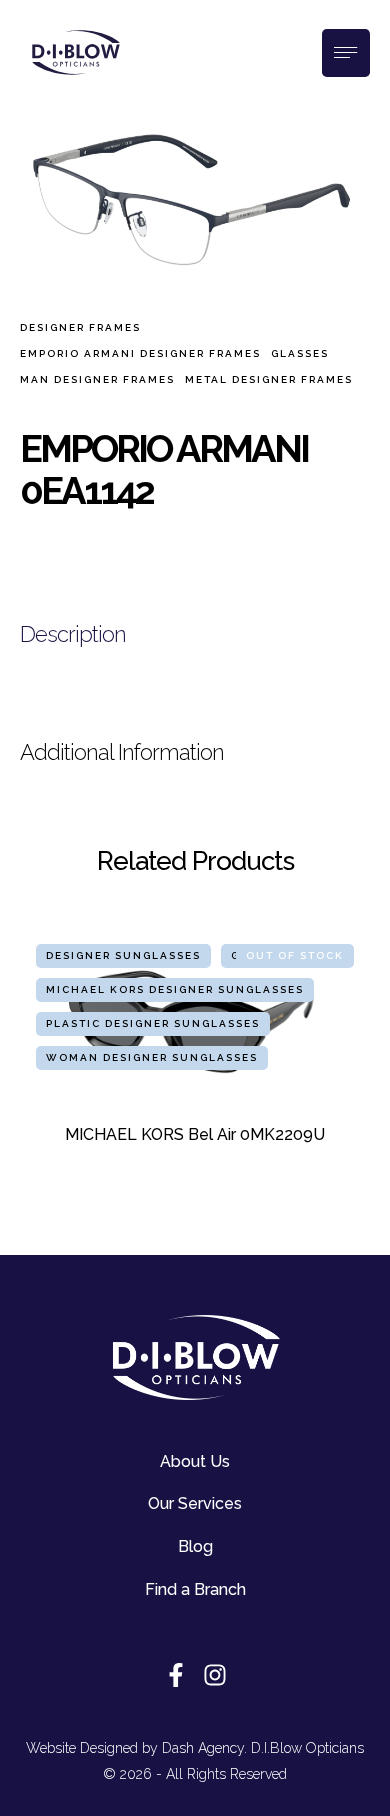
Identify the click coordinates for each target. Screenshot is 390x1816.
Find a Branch (195, 1589)
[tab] (195, 635)
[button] (325, 1791)
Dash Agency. (204, 1748)
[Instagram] (215, 1675)
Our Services (195, 1503)
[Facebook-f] (176, 1675)
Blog (195, 1546)
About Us (195, 1461)
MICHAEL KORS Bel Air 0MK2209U (195, 1134)
